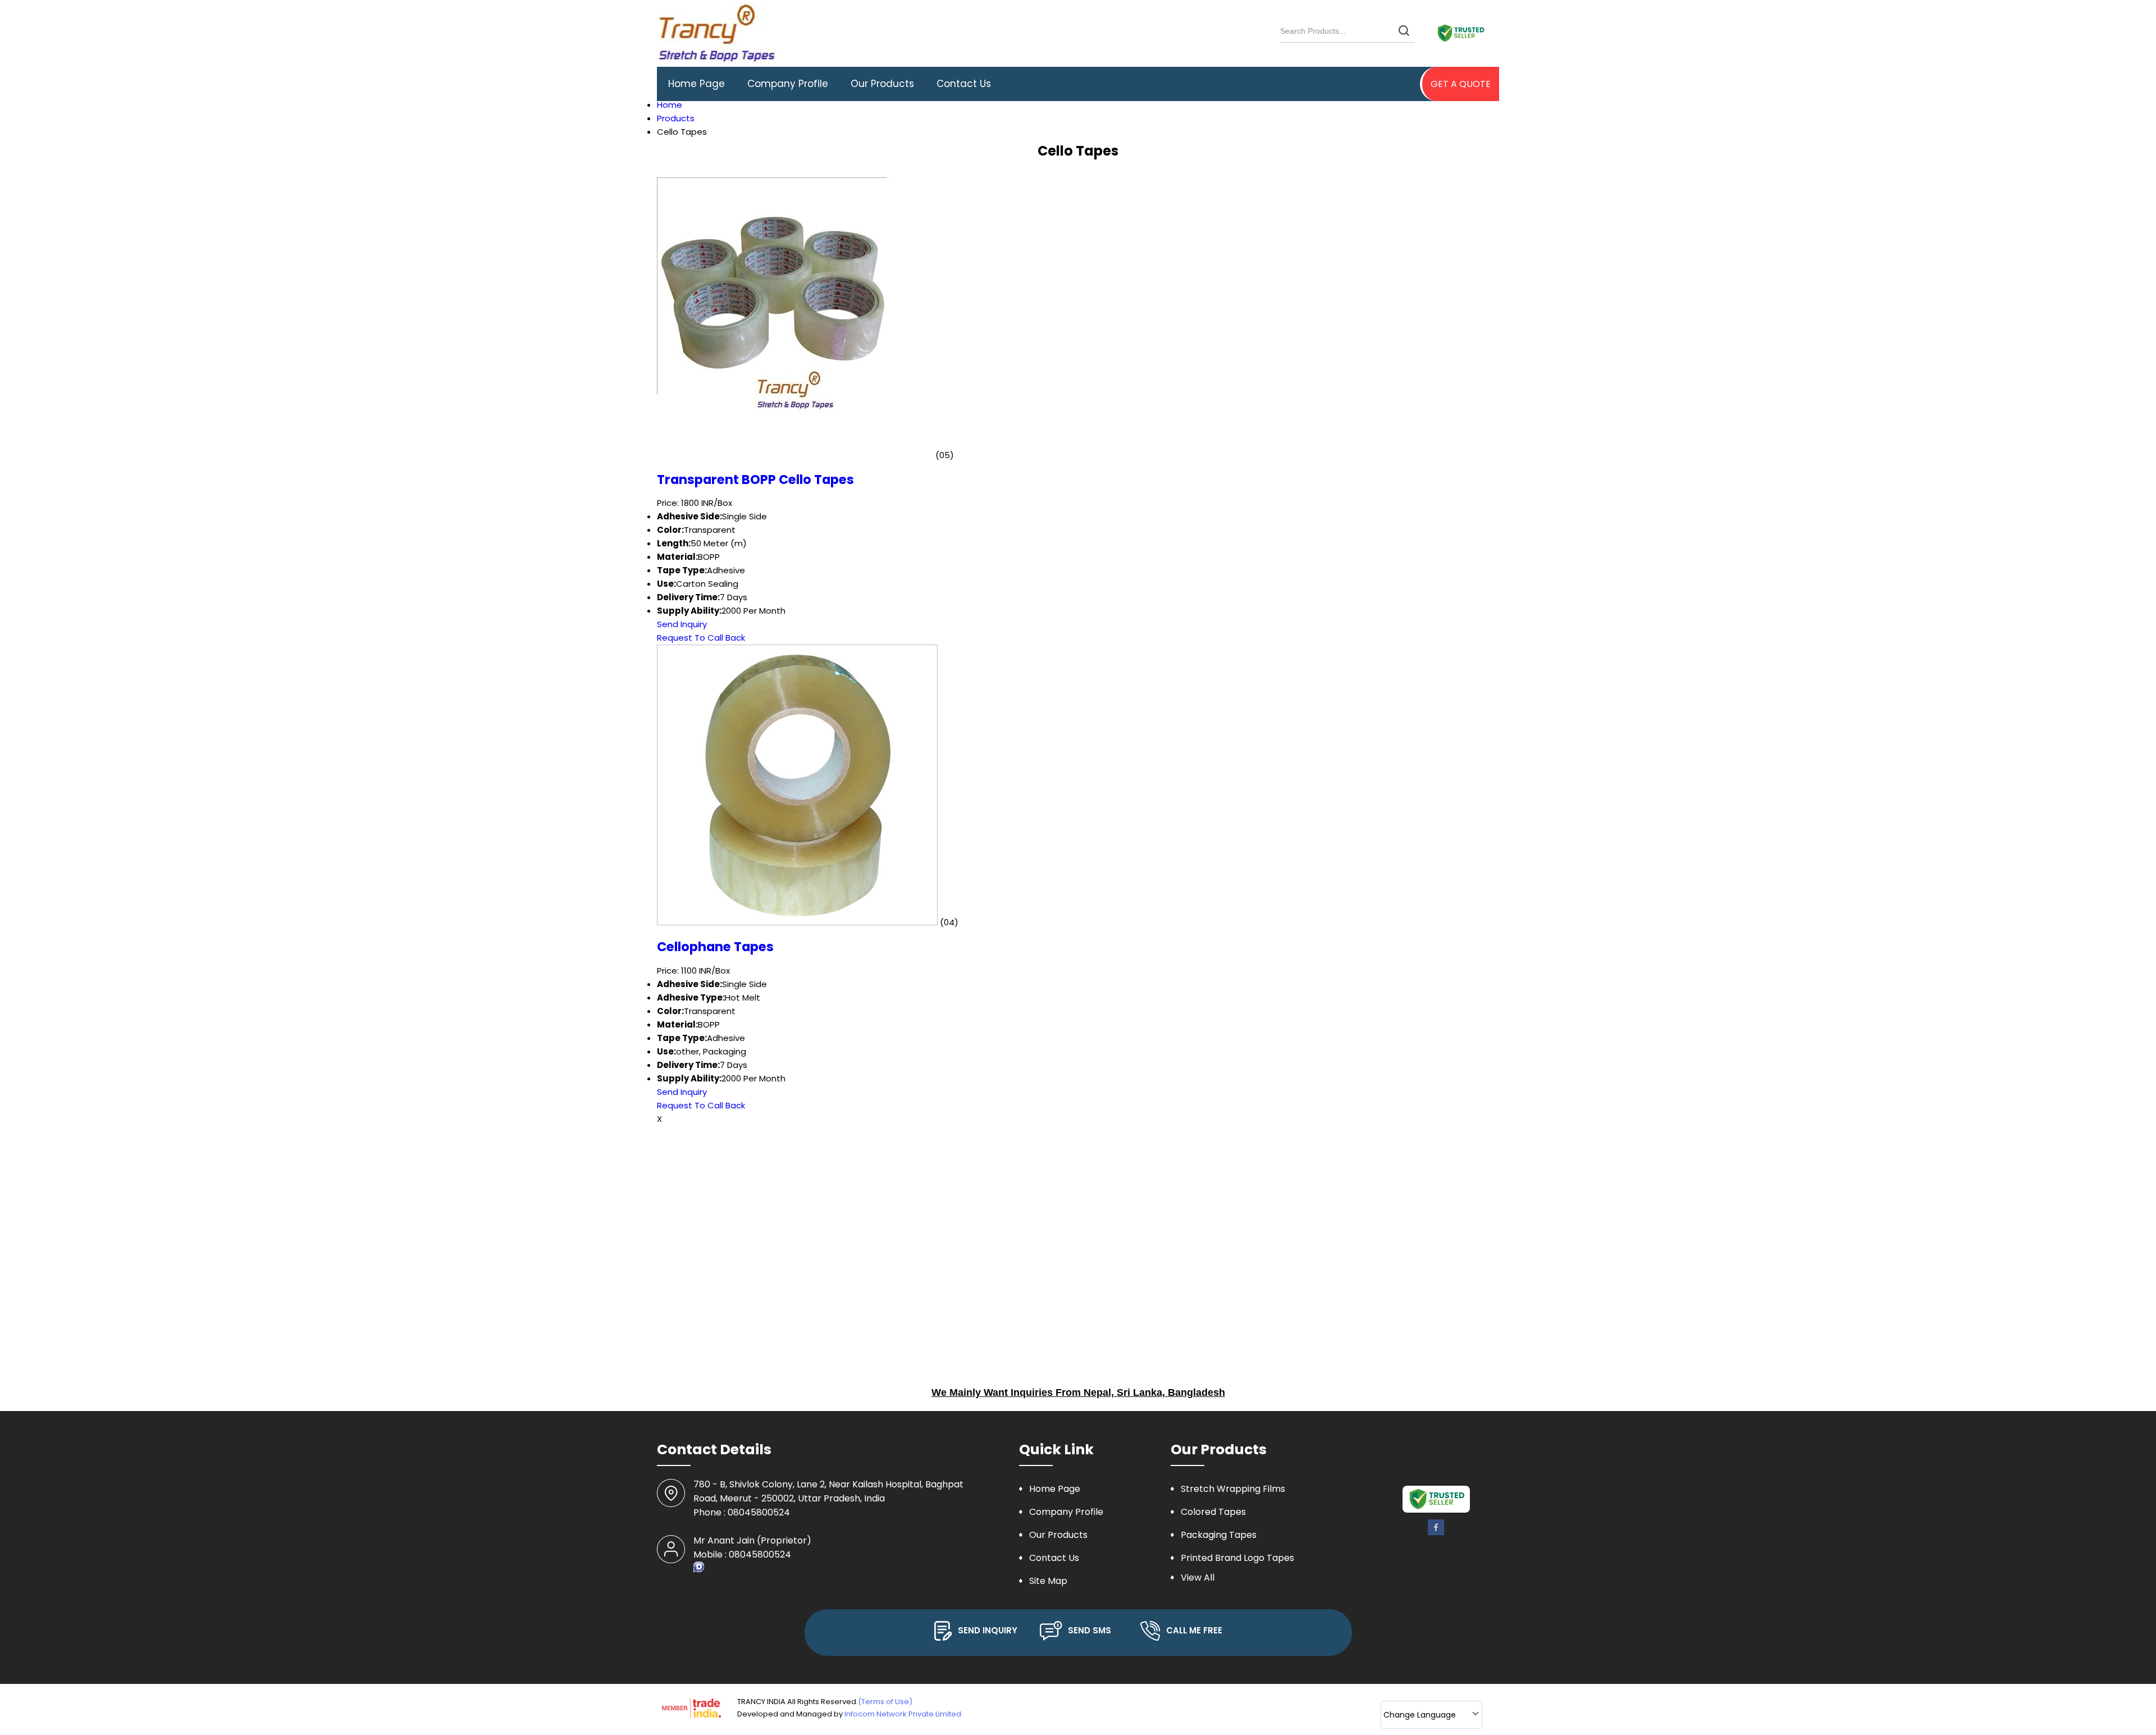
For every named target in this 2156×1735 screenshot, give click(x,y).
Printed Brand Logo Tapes (1237, 1558)
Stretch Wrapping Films (1233, 1489)
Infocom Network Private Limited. (904, 1714)
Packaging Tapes (1219, 1535)
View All (1198, 1578)
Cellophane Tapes (715, 947)
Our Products (882, 84)
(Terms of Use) (885, 1702)
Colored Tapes (1213, 1512)
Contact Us (964, 84)
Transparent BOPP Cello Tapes (755, 480)
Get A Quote (1461, 84)
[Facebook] (1436, 1533)
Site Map (1048, 1581)
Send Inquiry (682, 624)
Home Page (696, 84)
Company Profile (788, 84)
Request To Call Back (701, 638)
